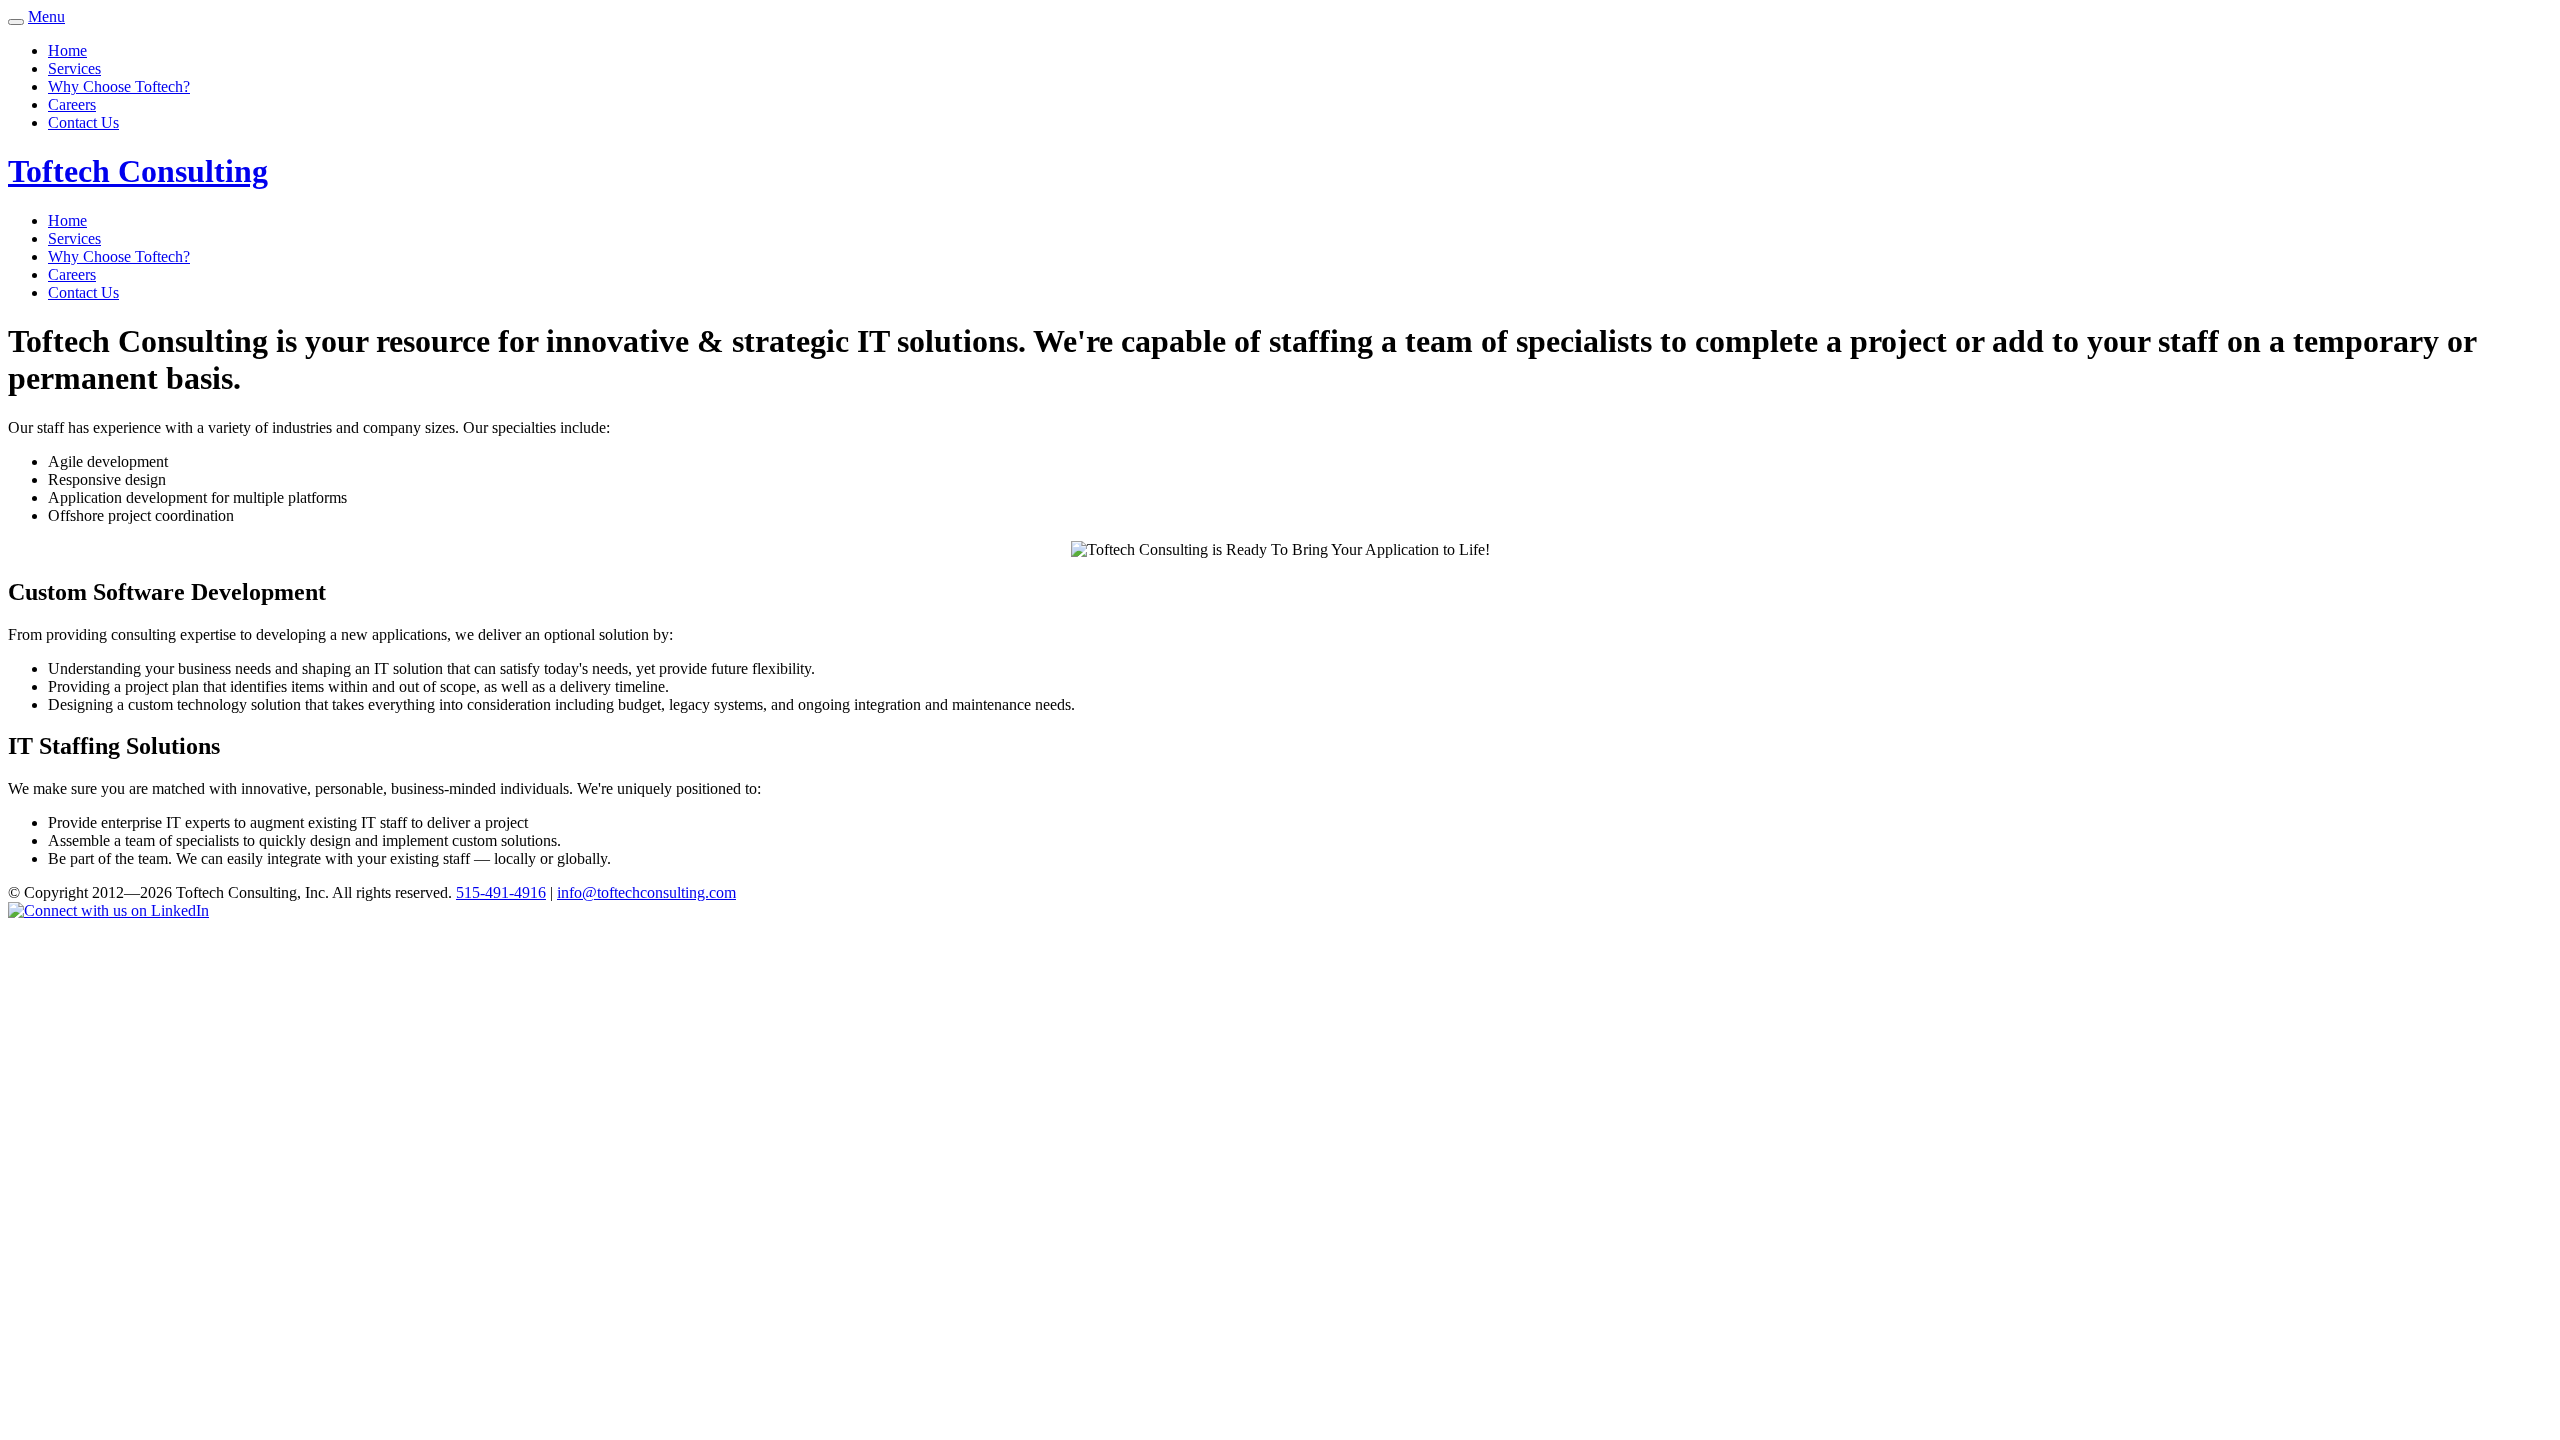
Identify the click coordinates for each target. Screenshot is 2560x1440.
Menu (46, 16)
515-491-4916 (501, 892)
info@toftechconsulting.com (646, 892)
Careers (72, 104)
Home (67, 50)
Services (74, 68)
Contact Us (83, 122)
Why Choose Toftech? (119, 86)
